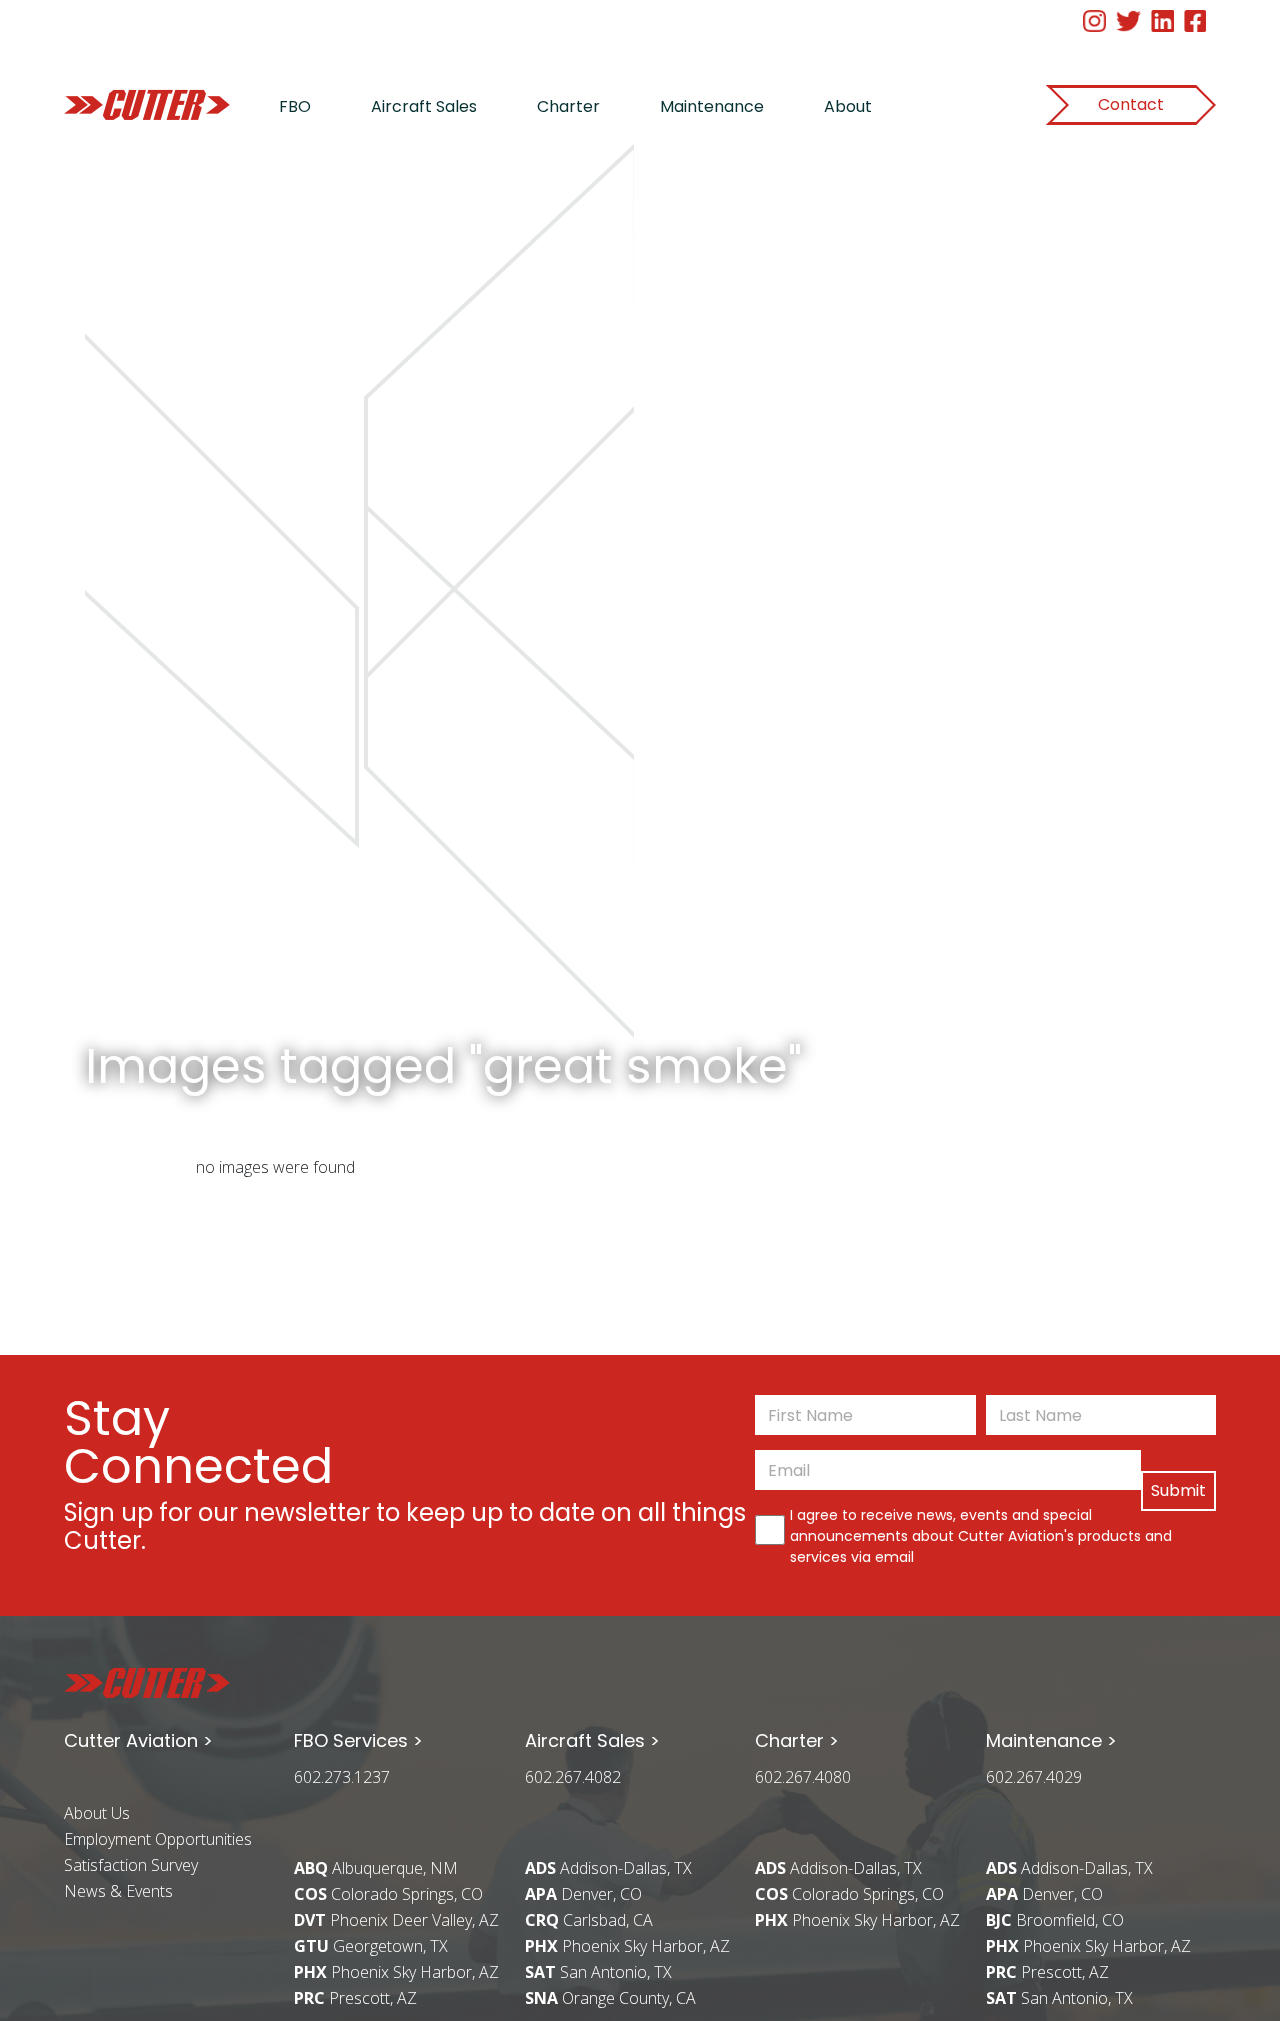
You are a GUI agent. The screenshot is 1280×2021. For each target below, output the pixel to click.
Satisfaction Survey (131, 1865)
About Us (97, 1813)
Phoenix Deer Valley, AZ (396, 1920)
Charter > (797, 1740)
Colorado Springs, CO (388, 1894)
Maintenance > (1051, 1740)
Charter (568, 106)
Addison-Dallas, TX (608, 1868)
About (848, 106)
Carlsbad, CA (589, 1920)
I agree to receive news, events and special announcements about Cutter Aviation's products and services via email (981, 1536)
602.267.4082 (573, 1777)
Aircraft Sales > (592, 1740)
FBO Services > (358, 1740)
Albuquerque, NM (376, 1868)
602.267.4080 (803, 1777)
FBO (295, 106)
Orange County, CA (610, 1998)
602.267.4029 (1034, 1777)
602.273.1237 (342, 1777)
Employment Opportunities (158, 1839)
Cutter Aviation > (138, 1740)
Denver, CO (583, 1894)
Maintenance (712, 106)
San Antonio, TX (598, 1972)
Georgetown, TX (371, 1946)
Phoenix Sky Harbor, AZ (396, 1972)
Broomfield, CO (1055, 1920)
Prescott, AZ (355, 1998)
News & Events (118, 1891)
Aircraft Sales (424, 106)
